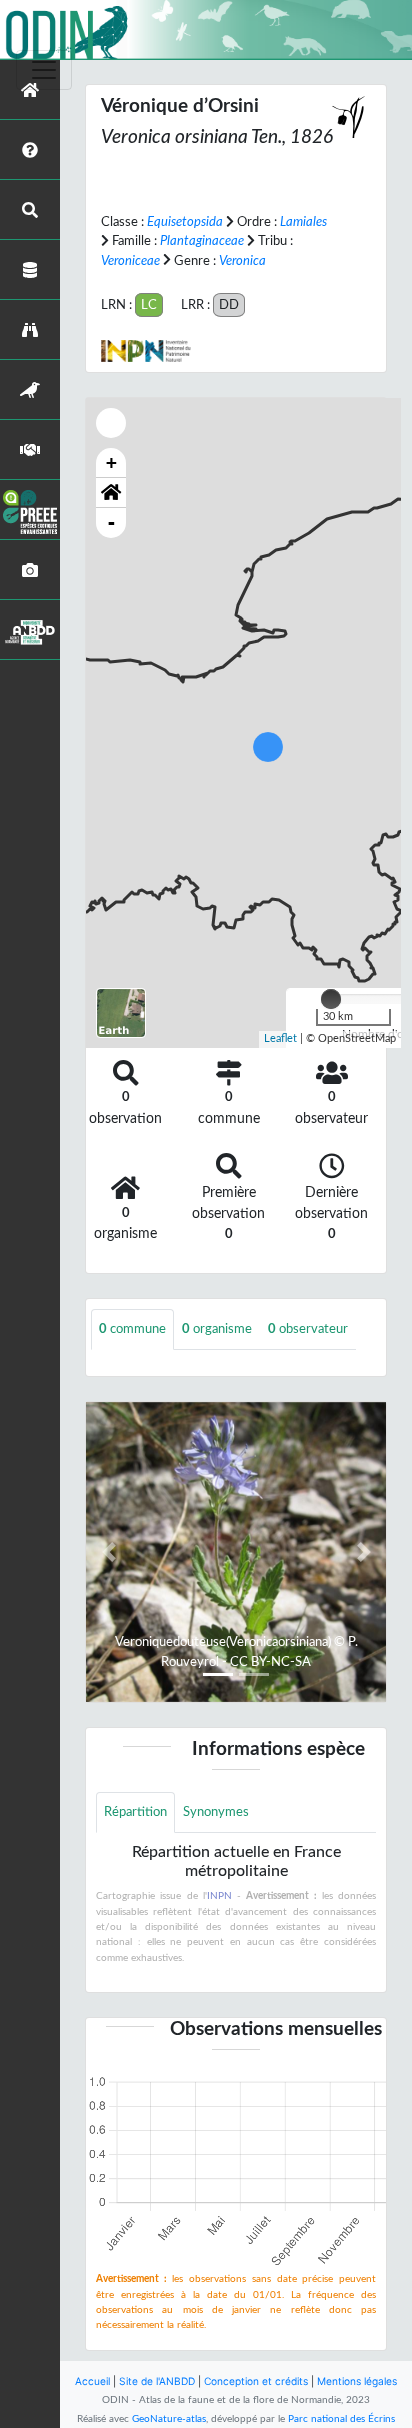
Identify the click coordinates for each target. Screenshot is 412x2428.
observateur (308, 1329)
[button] (111, 493)
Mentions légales (357, 2381)
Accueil (92, 2381)
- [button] (111, 522)
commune (132, 1329)
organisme (217, 1329)
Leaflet (280, 1038)
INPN (219, 1896)
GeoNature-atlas (169, 2419)
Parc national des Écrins (341, 2419)
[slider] (331, 999)
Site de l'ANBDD (157, 2381)
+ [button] (111, 462)
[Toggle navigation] (44, 70)
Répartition (135, 1812)
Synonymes (216, 1812)
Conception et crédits (256, 2381)
